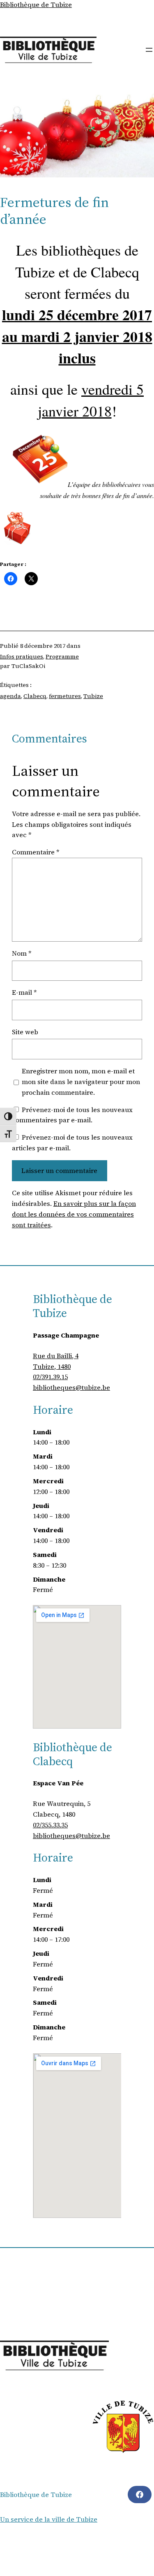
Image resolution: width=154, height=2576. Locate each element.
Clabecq (35, 696)
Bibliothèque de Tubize (36, 5)
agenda (10, 696)
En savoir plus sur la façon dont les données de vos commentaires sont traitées (74, 1214)
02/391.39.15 (50, 1377)
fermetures (65, 696)
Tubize (93, 696)
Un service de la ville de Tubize (49, 2519)
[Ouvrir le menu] (149, 50)
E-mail (24, 992)
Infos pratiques (22, 656)
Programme (62, 656)
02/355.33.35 (50, 1825)
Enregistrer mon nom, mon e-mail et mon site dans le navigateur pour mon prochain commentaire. (81, 1082)
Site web (25, 1032)
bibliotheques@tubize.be (71, 1387)
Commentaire (36, 852)
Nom (22, 953)
